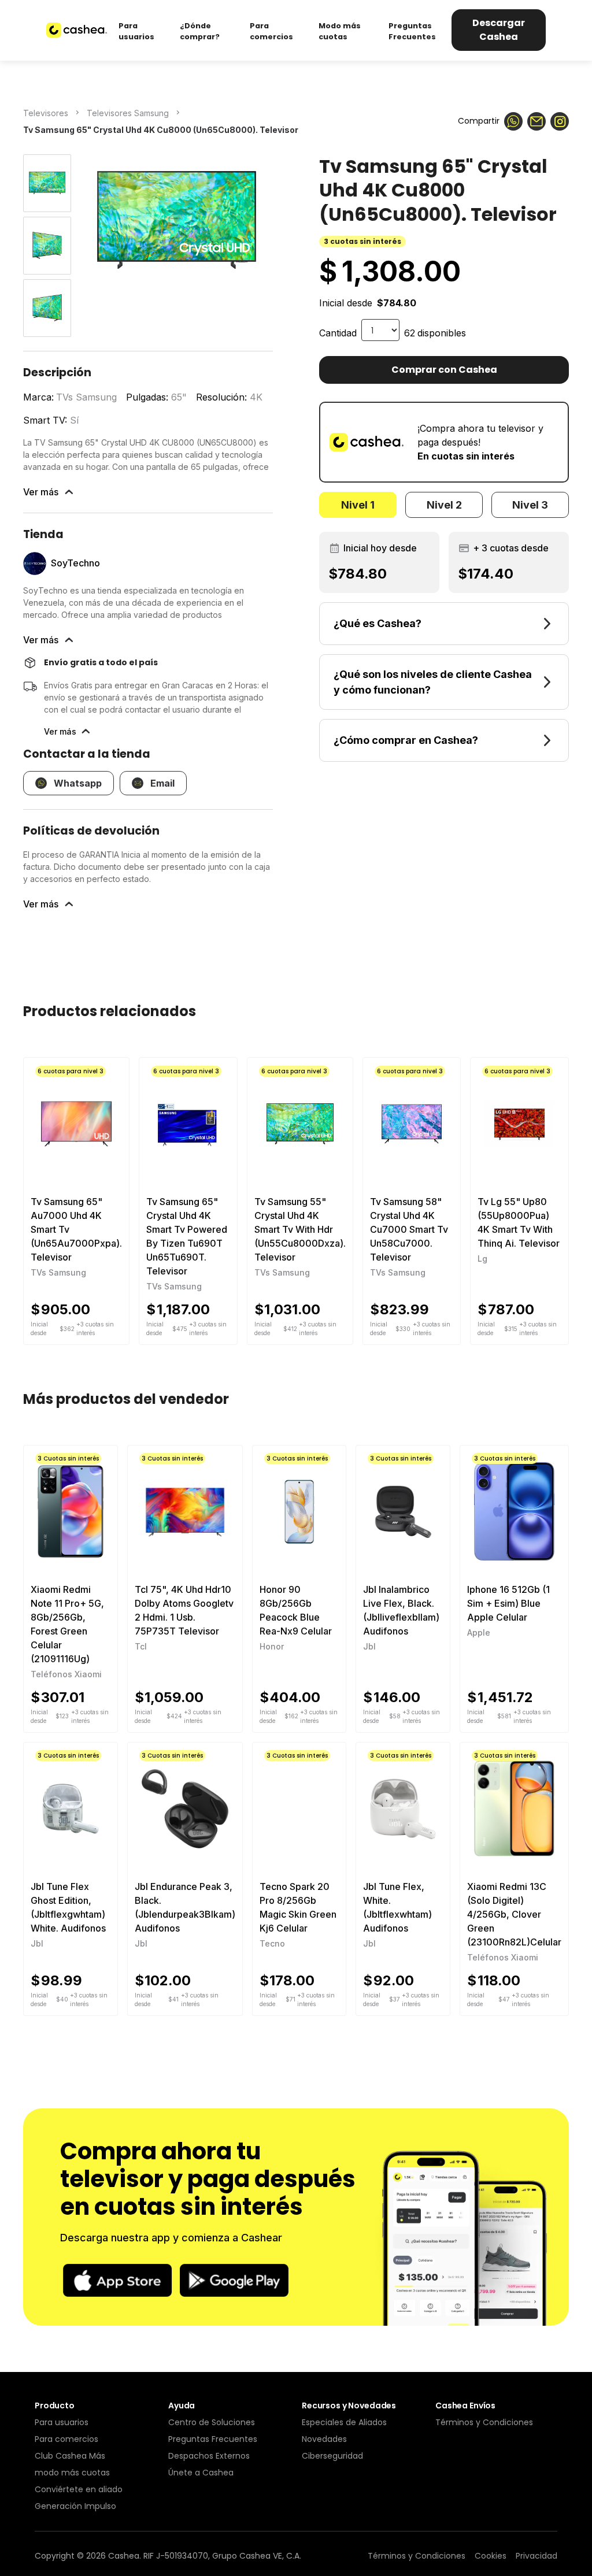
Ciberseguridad (332, 2456)
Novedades (324, 2439)
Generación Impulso (75, 2506)
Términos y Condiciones (484, 2422)
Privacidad (536, 2556)
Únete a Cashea (201, 2473)
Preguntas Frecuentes (213, 2439)
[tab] (358, 505)
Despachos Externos (209, 2456)
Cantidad (338, 333)
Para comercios (66, 2439)
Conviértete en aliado (79, 2489)
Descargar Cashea (499, 30)
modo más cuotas (72, 2473)
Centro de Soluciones (212, 2422)
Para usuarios (62, 2422)
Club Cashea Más (70, 2456)
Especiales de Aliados (344, 2422)
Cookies (491, 2556)
